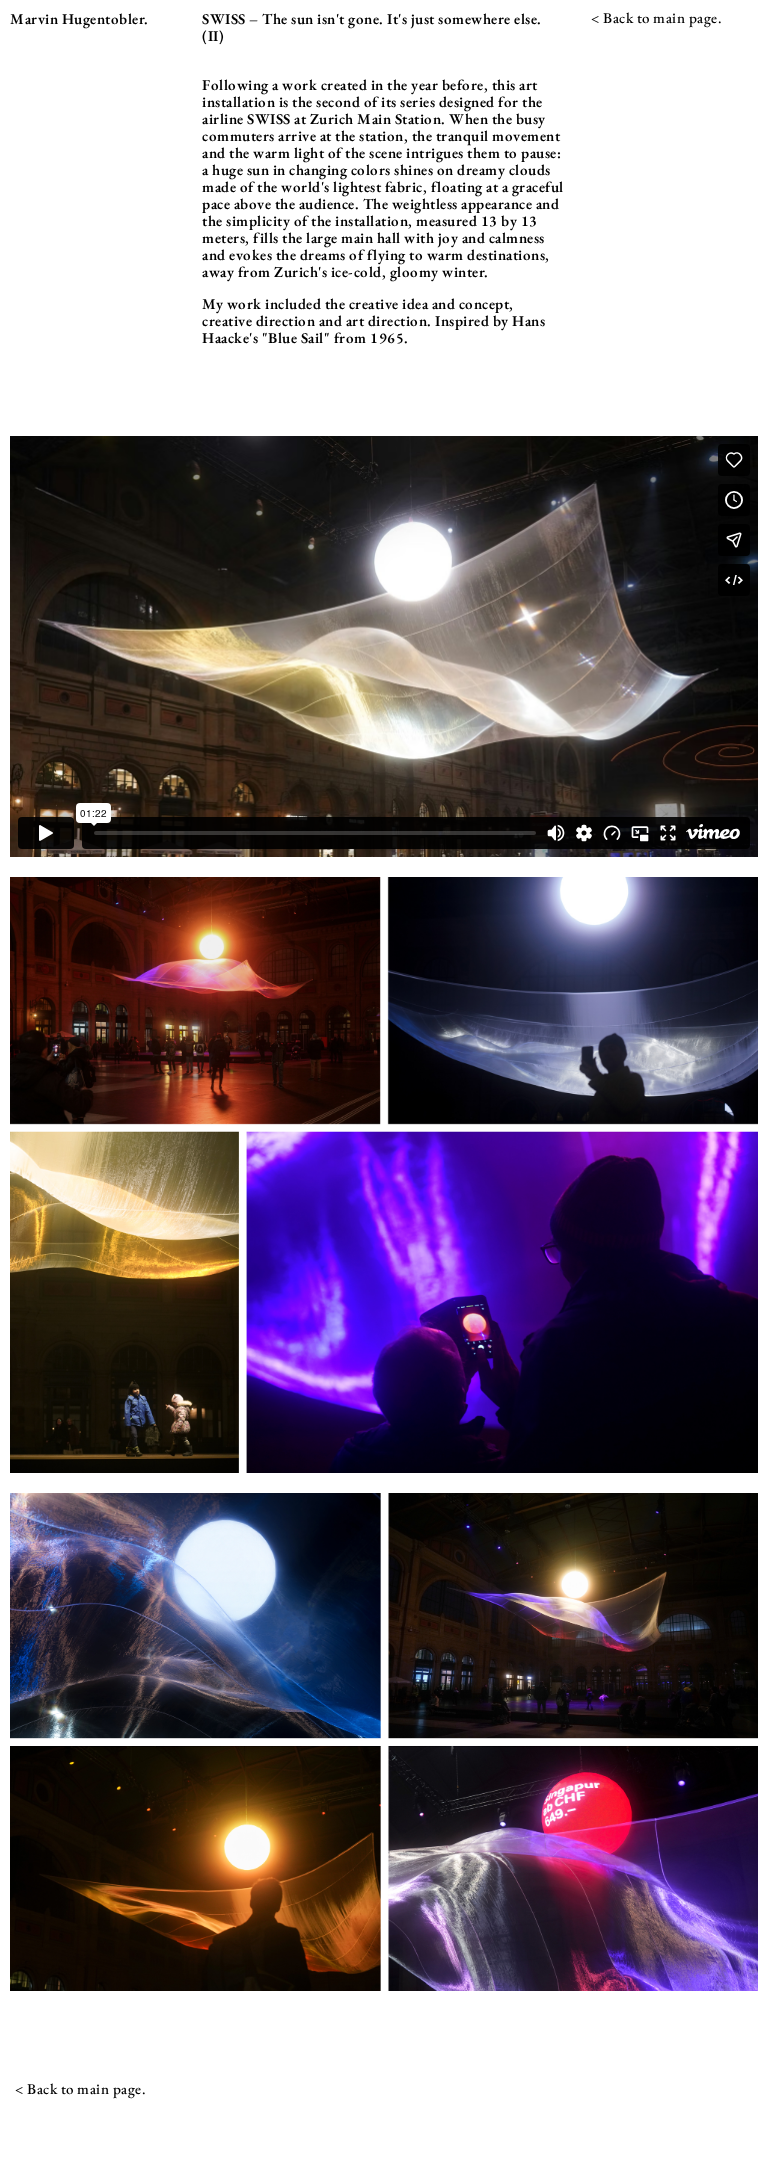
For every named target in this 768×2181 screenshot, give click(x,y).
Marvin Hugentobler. (79, 18)
